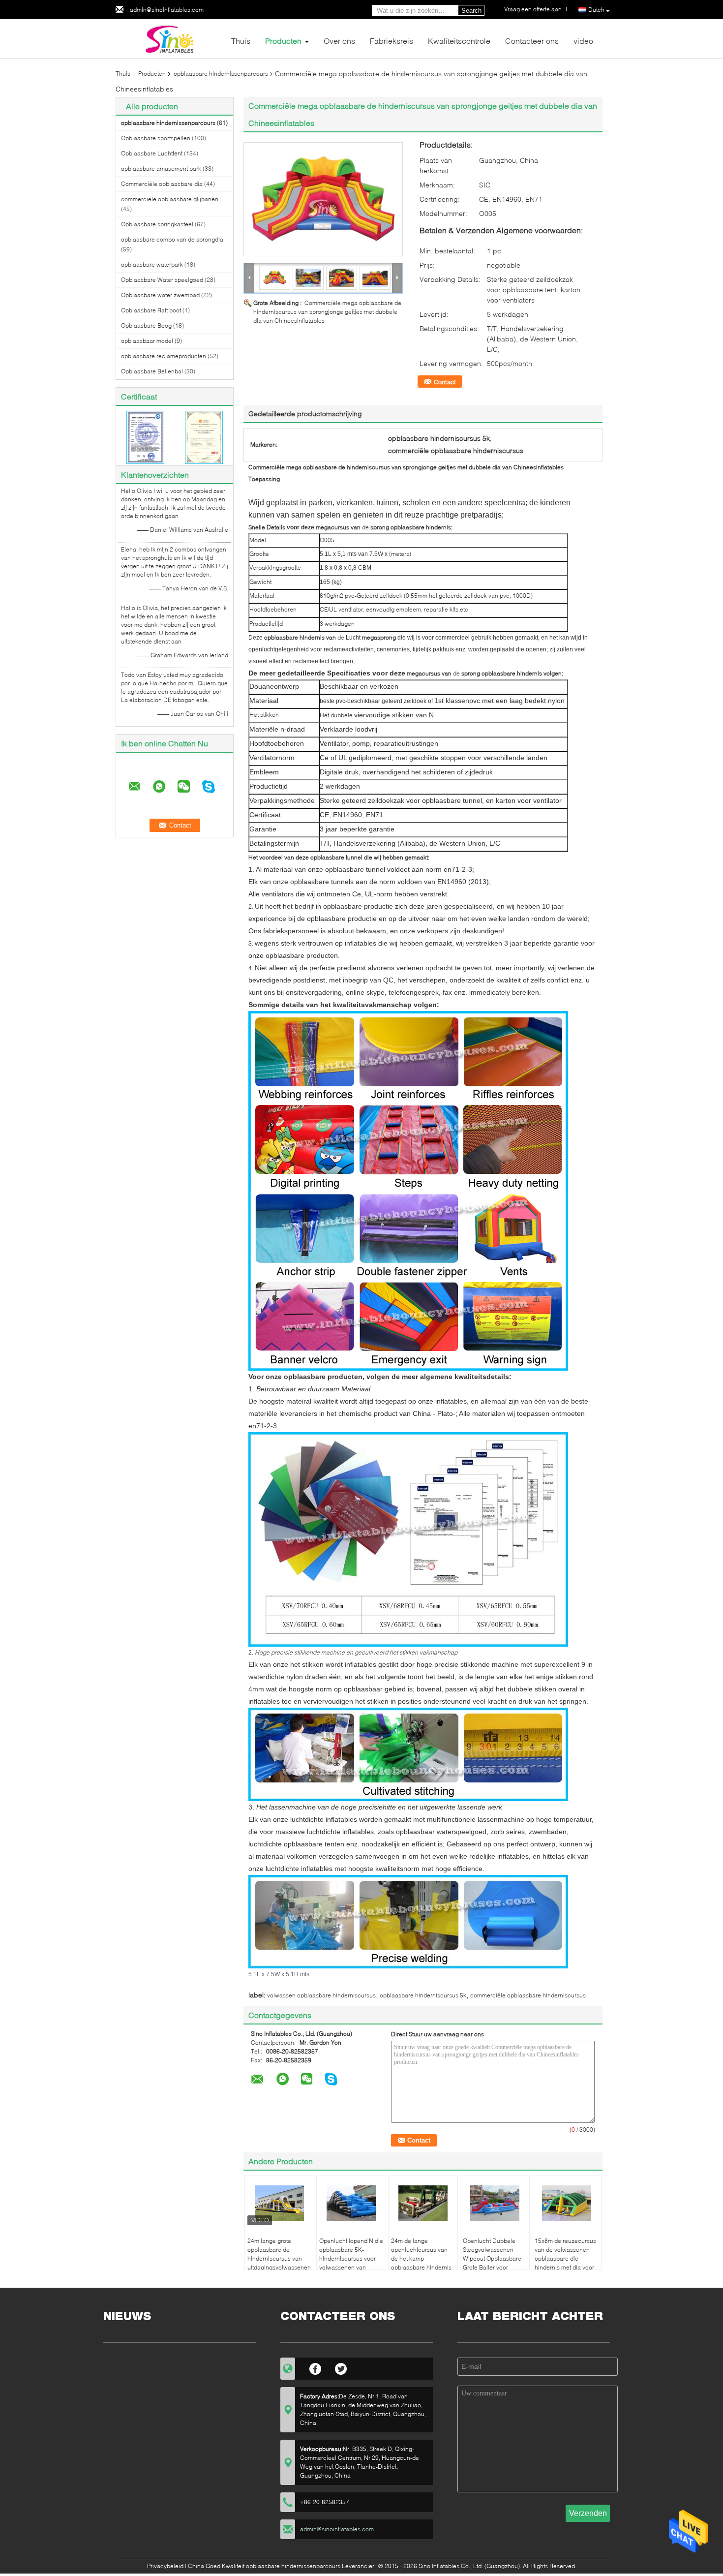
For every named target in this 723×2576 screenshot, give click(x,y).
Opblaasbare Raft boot (151, 310)
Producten (283, 41)
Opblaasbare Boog (146, 325)
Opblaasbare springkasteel (157, 224)
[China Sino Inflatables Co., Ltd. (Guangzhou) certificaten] (145, 437)
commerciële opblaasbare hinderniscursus (528, 1995)
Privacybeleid (165, 2566)
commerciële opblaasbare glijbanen (170, 199)
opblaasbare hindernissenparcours (221, 74)
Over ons (339, 41)
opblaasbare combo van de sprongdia (172, 239)
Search (471, 11)
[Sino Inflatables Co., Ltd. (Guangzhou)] (170, 38)
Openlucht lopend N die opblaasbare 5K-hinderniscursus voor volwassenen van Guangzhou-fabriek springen (351, 2263)
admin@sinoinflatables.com (167, 10)
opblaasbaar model (147, 341)
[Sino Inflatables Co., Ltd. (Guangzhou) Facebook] (316, 2367)
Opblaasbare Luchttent (152, 153)
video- (585, 41)
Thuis (241, 41)
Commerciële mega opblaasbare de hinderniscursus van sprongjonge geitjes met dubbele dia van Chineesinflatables (327, 312)
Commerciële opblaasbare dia (162, 184)
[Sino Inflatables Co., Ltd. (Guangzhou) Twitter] (341, 2367)
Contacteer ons (532, 41)
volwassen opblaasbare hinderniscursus (321, 1995)
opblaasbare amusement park (161, 169)
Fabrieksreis (392, 41)
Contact (445, 382)
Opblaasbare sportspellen (156, 138)
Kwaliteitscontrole (459, 41)
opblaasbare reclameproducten (164, 356)
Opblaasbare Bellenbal (152, 371)
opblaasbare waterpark (152, 264)
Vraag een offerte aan (533, 9)
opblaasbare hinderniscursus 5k (423, 1995)
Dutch (596, 10)
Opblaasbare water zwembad (160, 295)
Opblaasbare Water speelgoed (162, 280)
